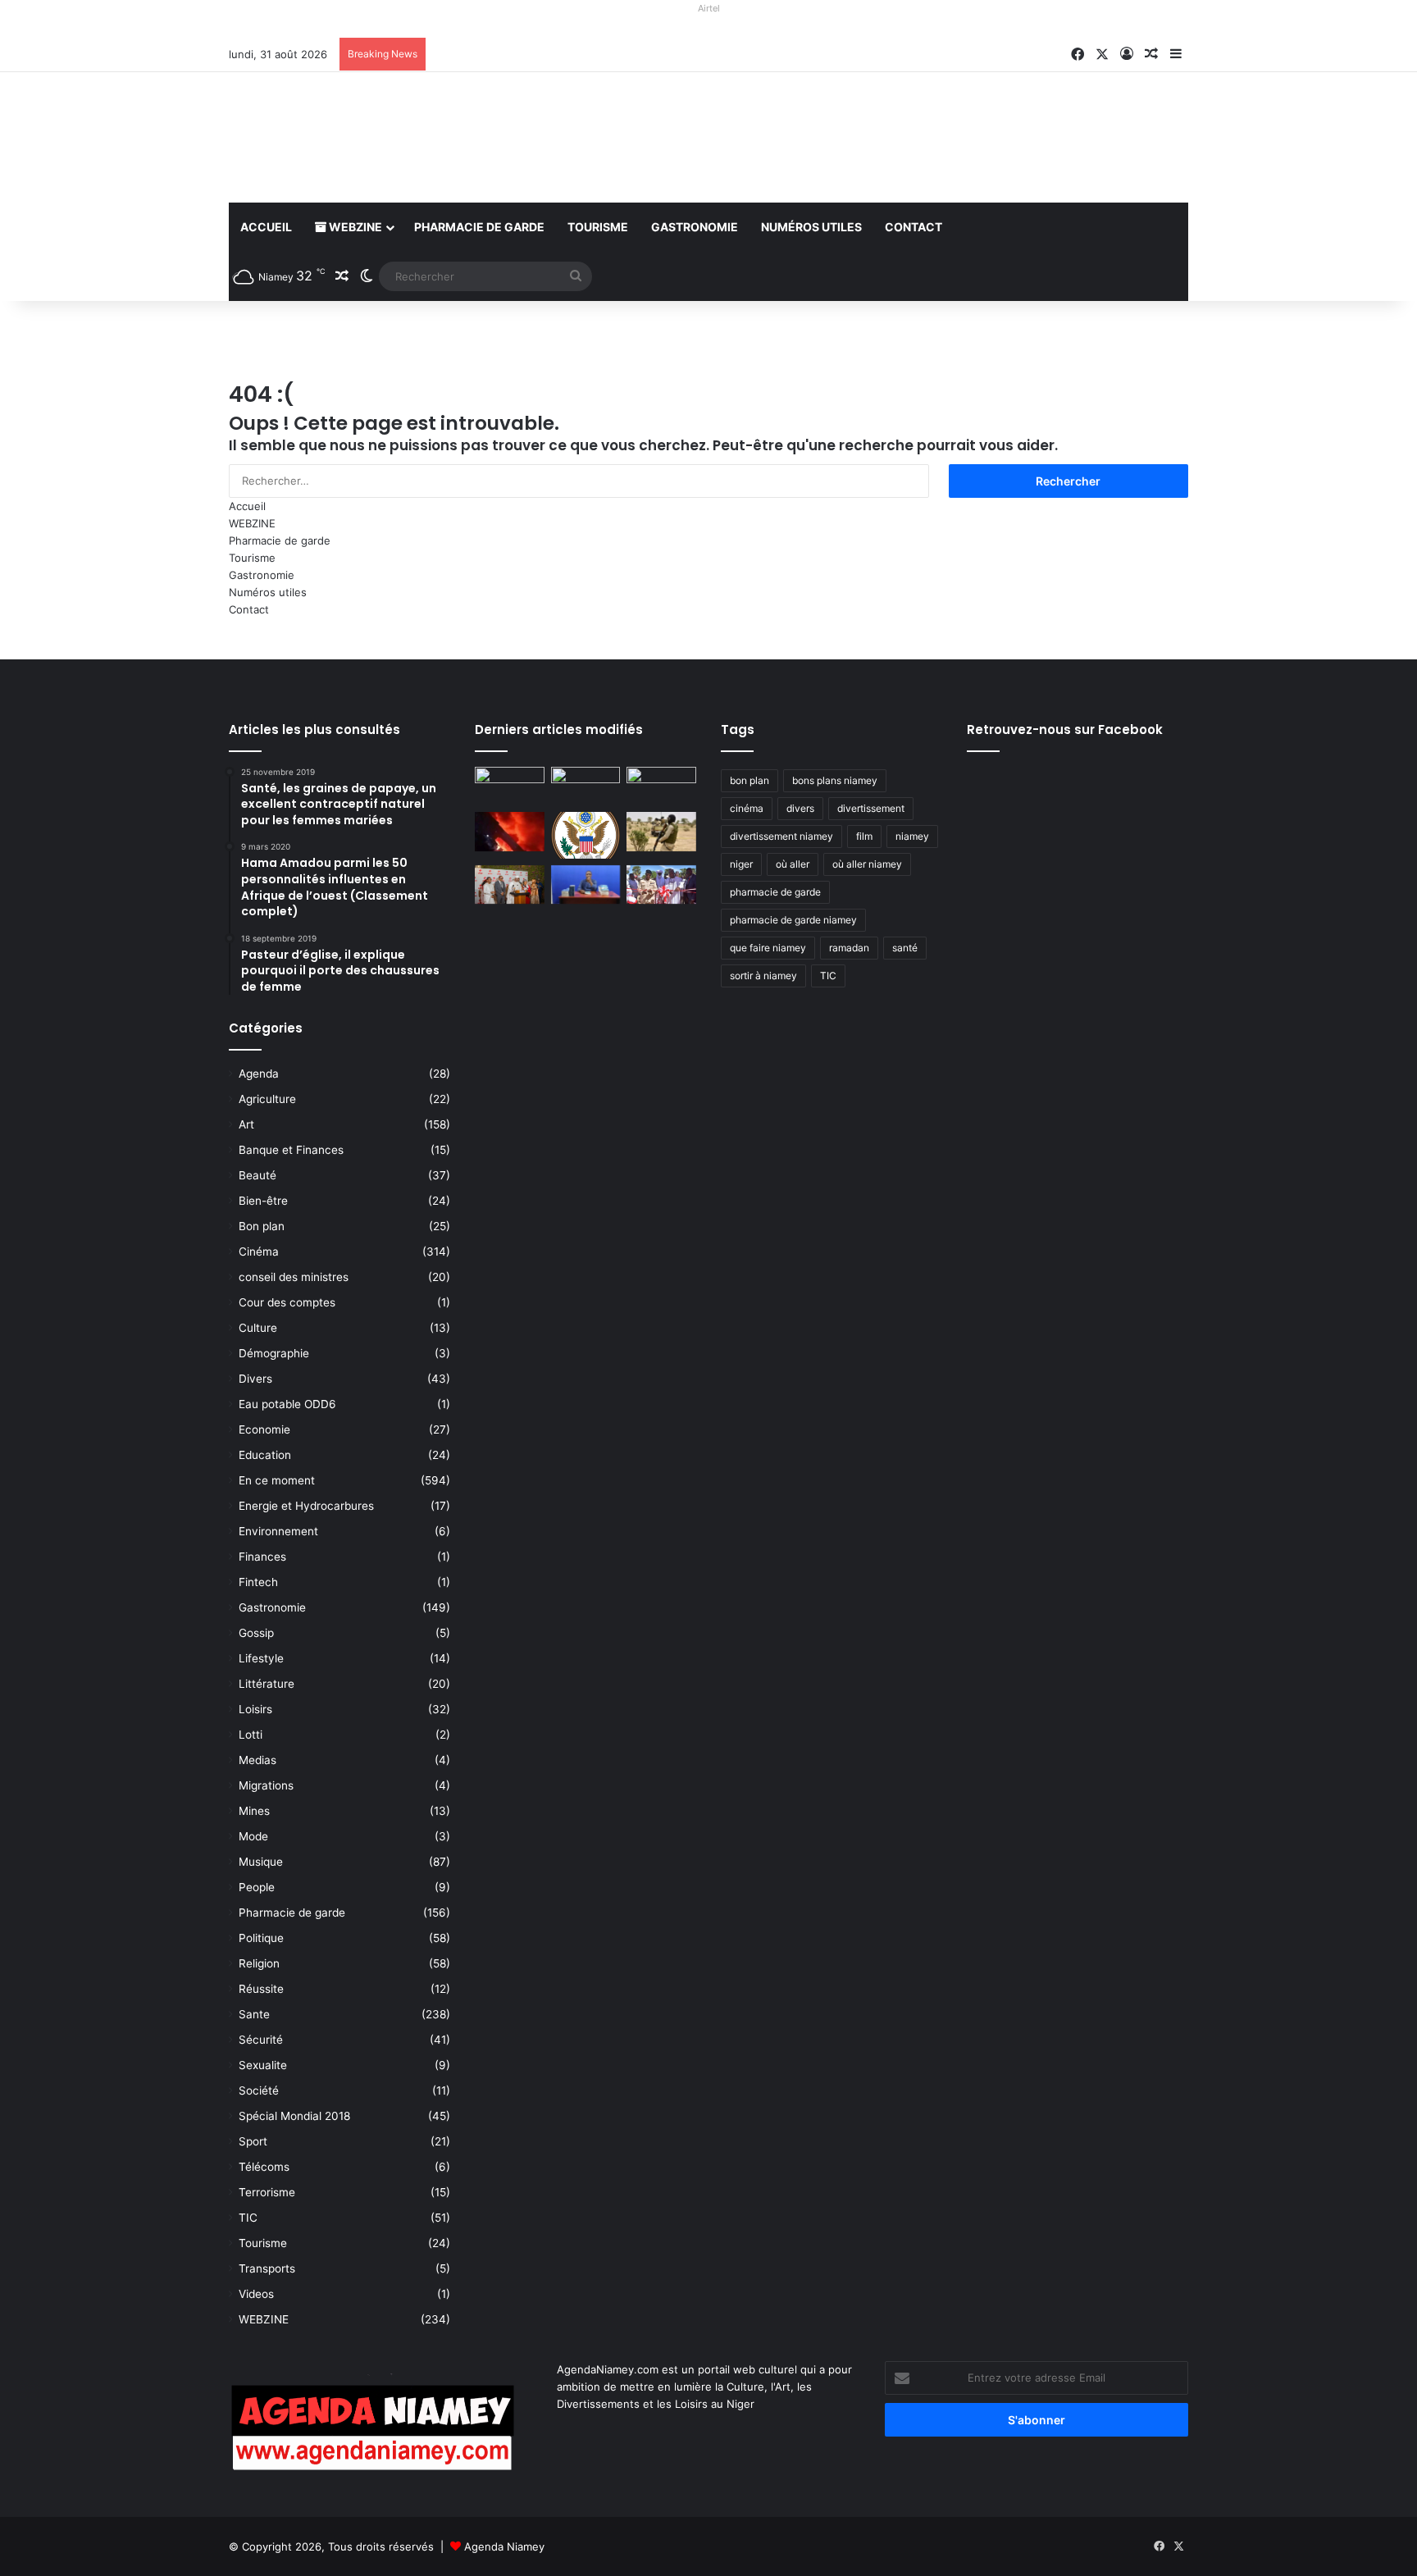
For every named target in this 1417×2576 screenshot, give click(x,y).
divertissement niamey (781, 836)
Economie (264, 1429)
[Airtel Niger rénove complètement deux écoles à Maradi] (661, 885)
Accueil (266, 227)
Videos (256, 2294)
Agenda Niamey (504, 2546)
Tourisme (598, 227)
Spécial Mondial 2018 (294, 2116)
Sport (253, 2141)
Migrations (266, 1785)
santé (905, 948)
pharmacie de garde (775, 892)
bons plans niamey (835, 780)
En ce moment (277, 1480)
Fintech (258, 1582)
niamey (912, 836)
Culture (258, 1328)
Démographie (274, 1353)
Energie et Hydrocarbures (306, 1506)
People (257, 1887)
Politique (261, 1938)
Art (246, 1124)
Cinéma (259, 1252)
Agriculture (267, 1099)
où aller (793, 864)
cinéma (747, 808)
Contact (914, 227)
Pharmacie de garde (479, 227)
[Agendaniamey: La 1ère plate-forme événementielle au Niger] (380, 137)
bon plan (750, 780)
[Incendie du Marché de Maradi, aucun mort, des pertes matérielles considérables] (510, 832)
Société (259, 2090)
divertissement (871, 808)
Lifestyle (261, 1658)
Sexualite (263, 2065)
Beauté (257, 1175)
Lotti (251, 1735)
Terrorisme (267, 2192)
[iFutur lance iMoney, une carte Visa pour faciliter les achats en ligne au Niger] (510, 786)
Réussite (261, 1989)
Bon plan (262, 1226)
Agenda (259, 1074)
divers (800, 808)
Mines (254, 1811)
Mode (253, 1836)
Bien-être (263, 1201)
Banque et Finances (291, 1150)
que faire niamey (768, 948)
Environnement (278, 1531)
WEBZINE (354, 227)
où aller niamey (867, 864)
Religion (259, 1963)
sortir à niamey (763, 976)
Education (265, 1455)
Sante (254, 2014)
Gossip (256, 1633)
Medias (257, 1760)
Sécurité (261, 2040)
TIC (248, 2218)
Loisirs (255, 1709)
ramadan (849, 948)
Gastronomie (695, 227)
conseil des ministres (294, 1277)
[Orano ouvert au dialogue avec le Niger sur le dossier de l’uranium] (586, 786)
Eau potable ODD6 (287, 1404)
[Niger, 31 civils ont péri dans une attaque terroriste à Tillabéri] (661, 832)
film (864, 836)
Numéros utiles (811, 227)
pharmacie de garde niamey (793, 920)
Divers (255, 1379)
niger (741, 864)
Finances (262, 1557)
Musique (261, 1862)
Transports (267, 2268)
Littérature (267, 1684)
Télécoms (264, 2167)
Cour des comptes (287, 1302)
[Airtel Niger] (709, 28)
